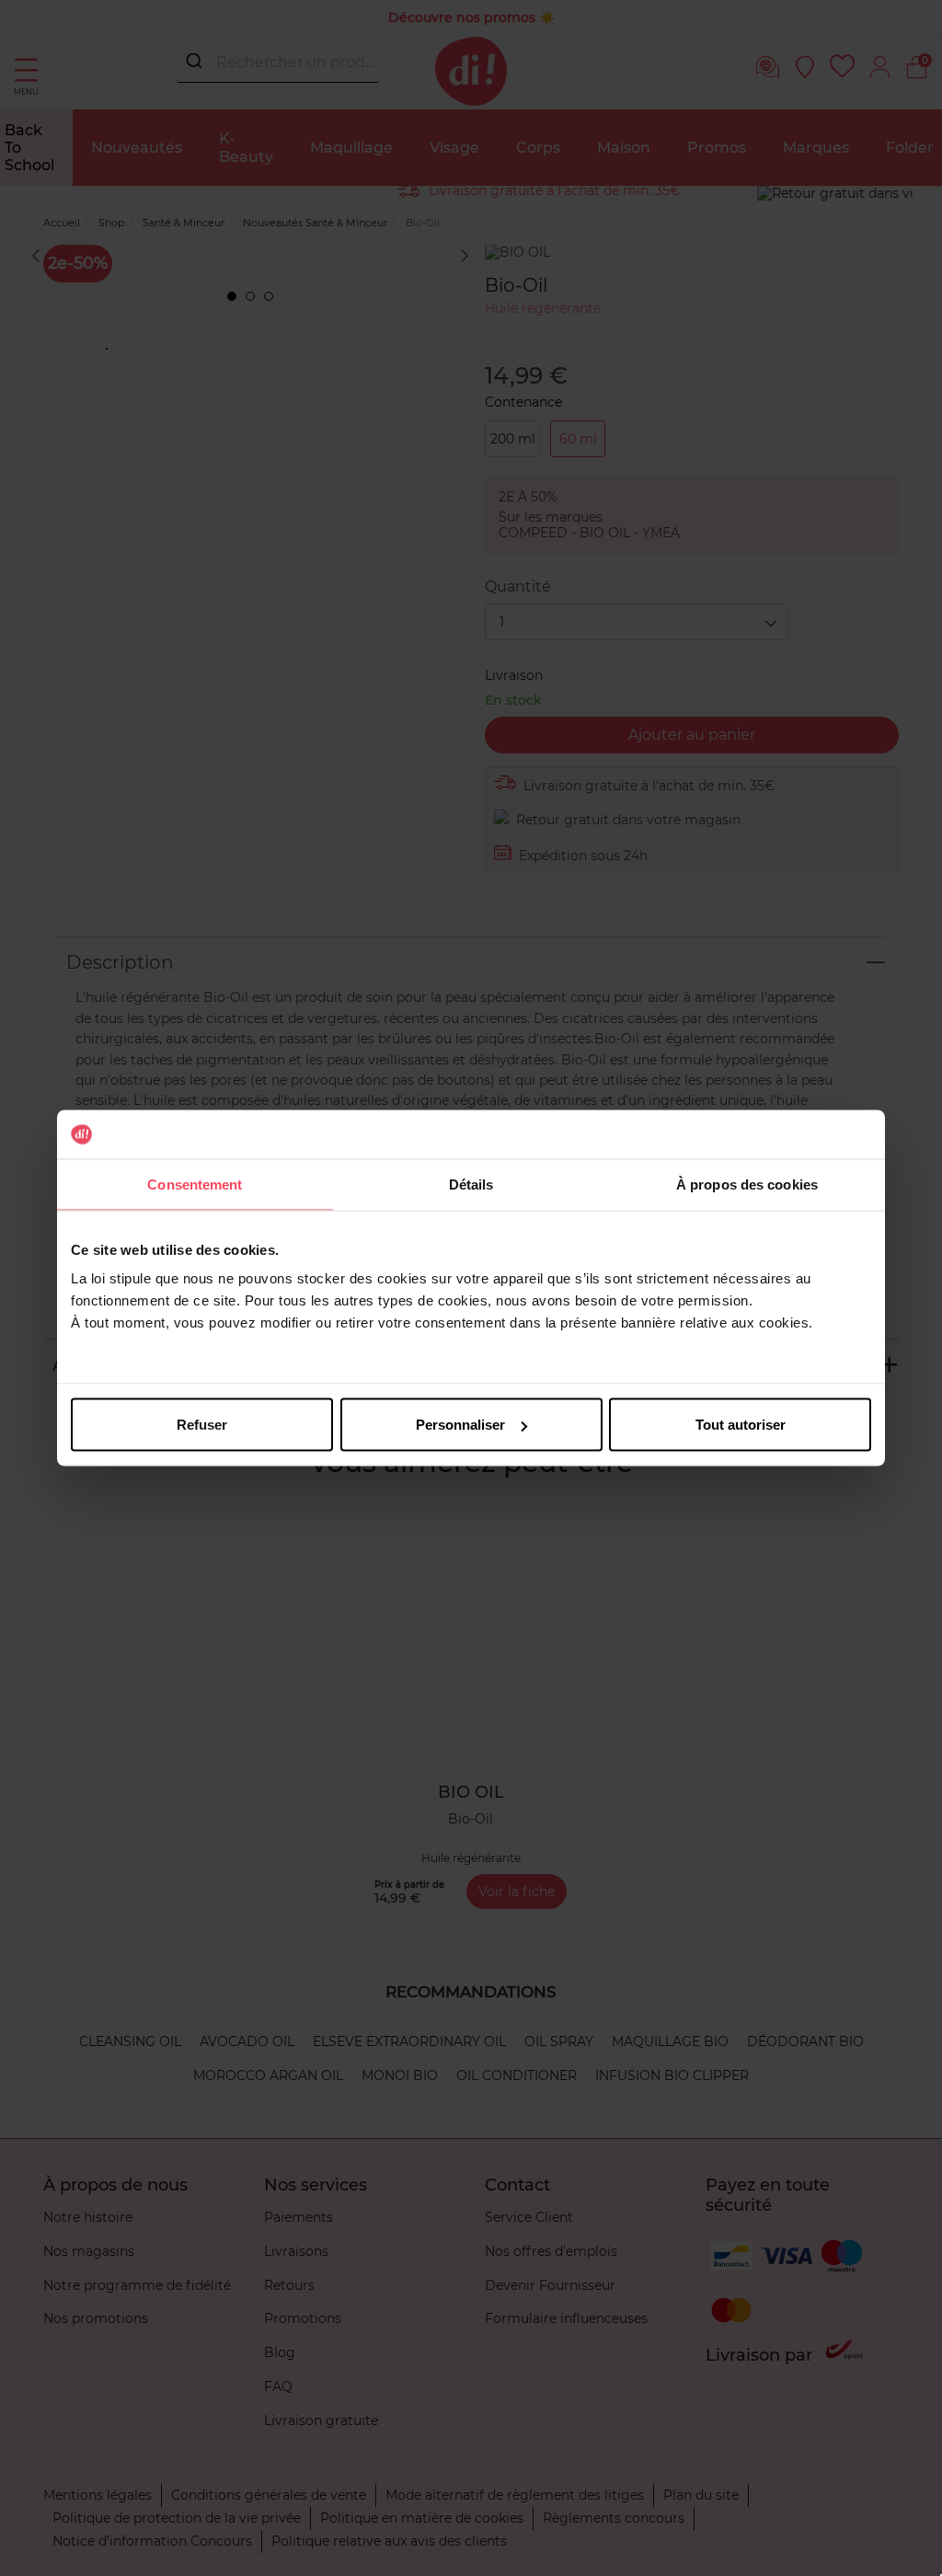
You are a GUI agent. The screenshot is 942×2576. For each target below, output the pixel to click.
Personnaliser (460, 1425)
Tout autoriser (741, 1425)
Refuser (202, 1425)
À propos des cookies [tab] (747, 1184)
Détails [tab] (471, 1184)
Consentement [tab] (195, 1184)
